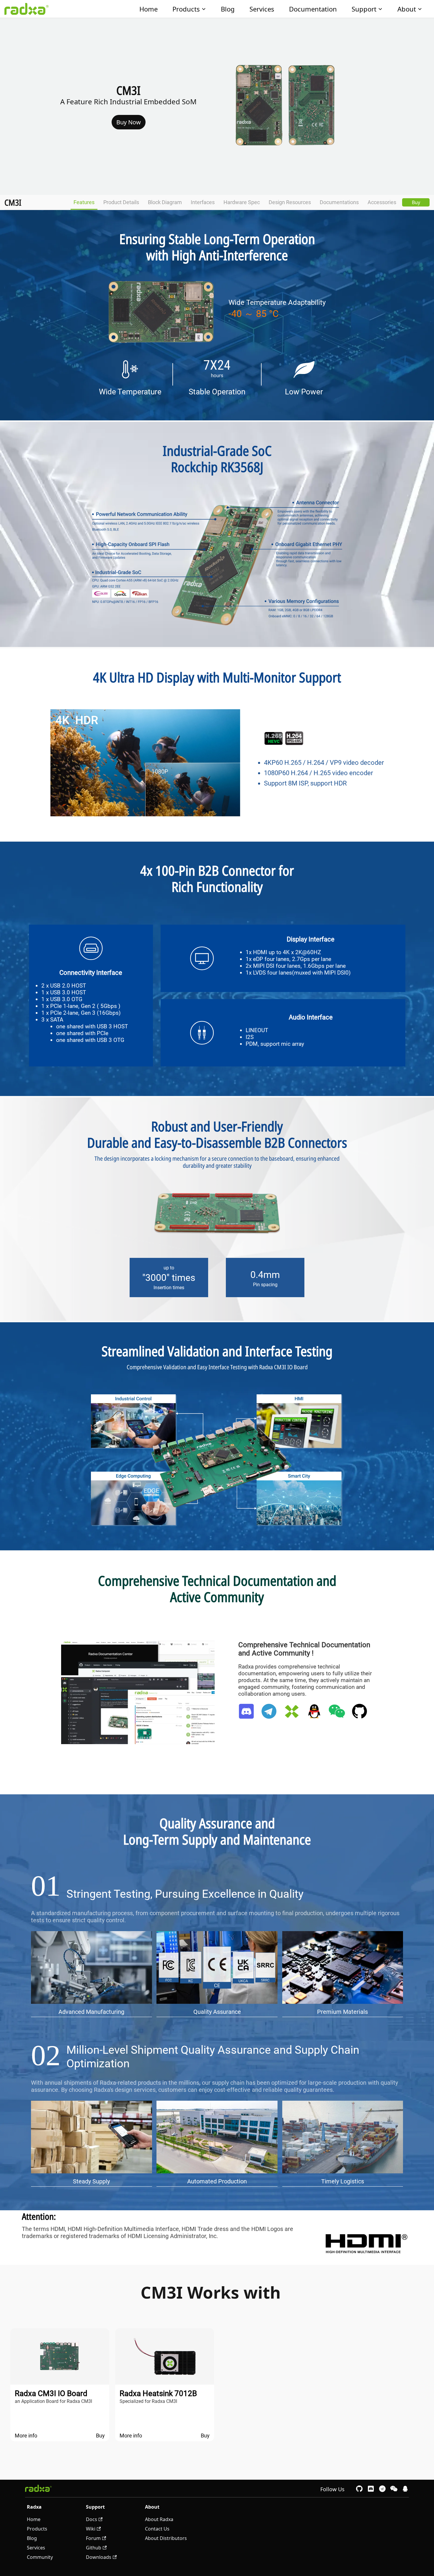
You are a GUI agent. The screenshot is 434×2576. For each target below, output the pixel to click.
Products (186, 9)
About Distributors (166, 2538)
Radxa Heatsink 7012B (158, 2393)
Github (94, 2548)
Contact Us (157, 2529)
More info (26, 2436)
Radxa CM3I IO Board (51, 2393)
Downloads (99, 2557)
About (407, 9)
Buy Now (129, 122)
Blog (228, 9)
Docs (92, 2519)
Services (262, 9)
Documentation (313, 9)
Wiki (91, 2529)
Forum (93, 2538)
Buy (416, 202)
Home (149, 9)
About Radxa (159, 2519)
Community (40, 2557)
